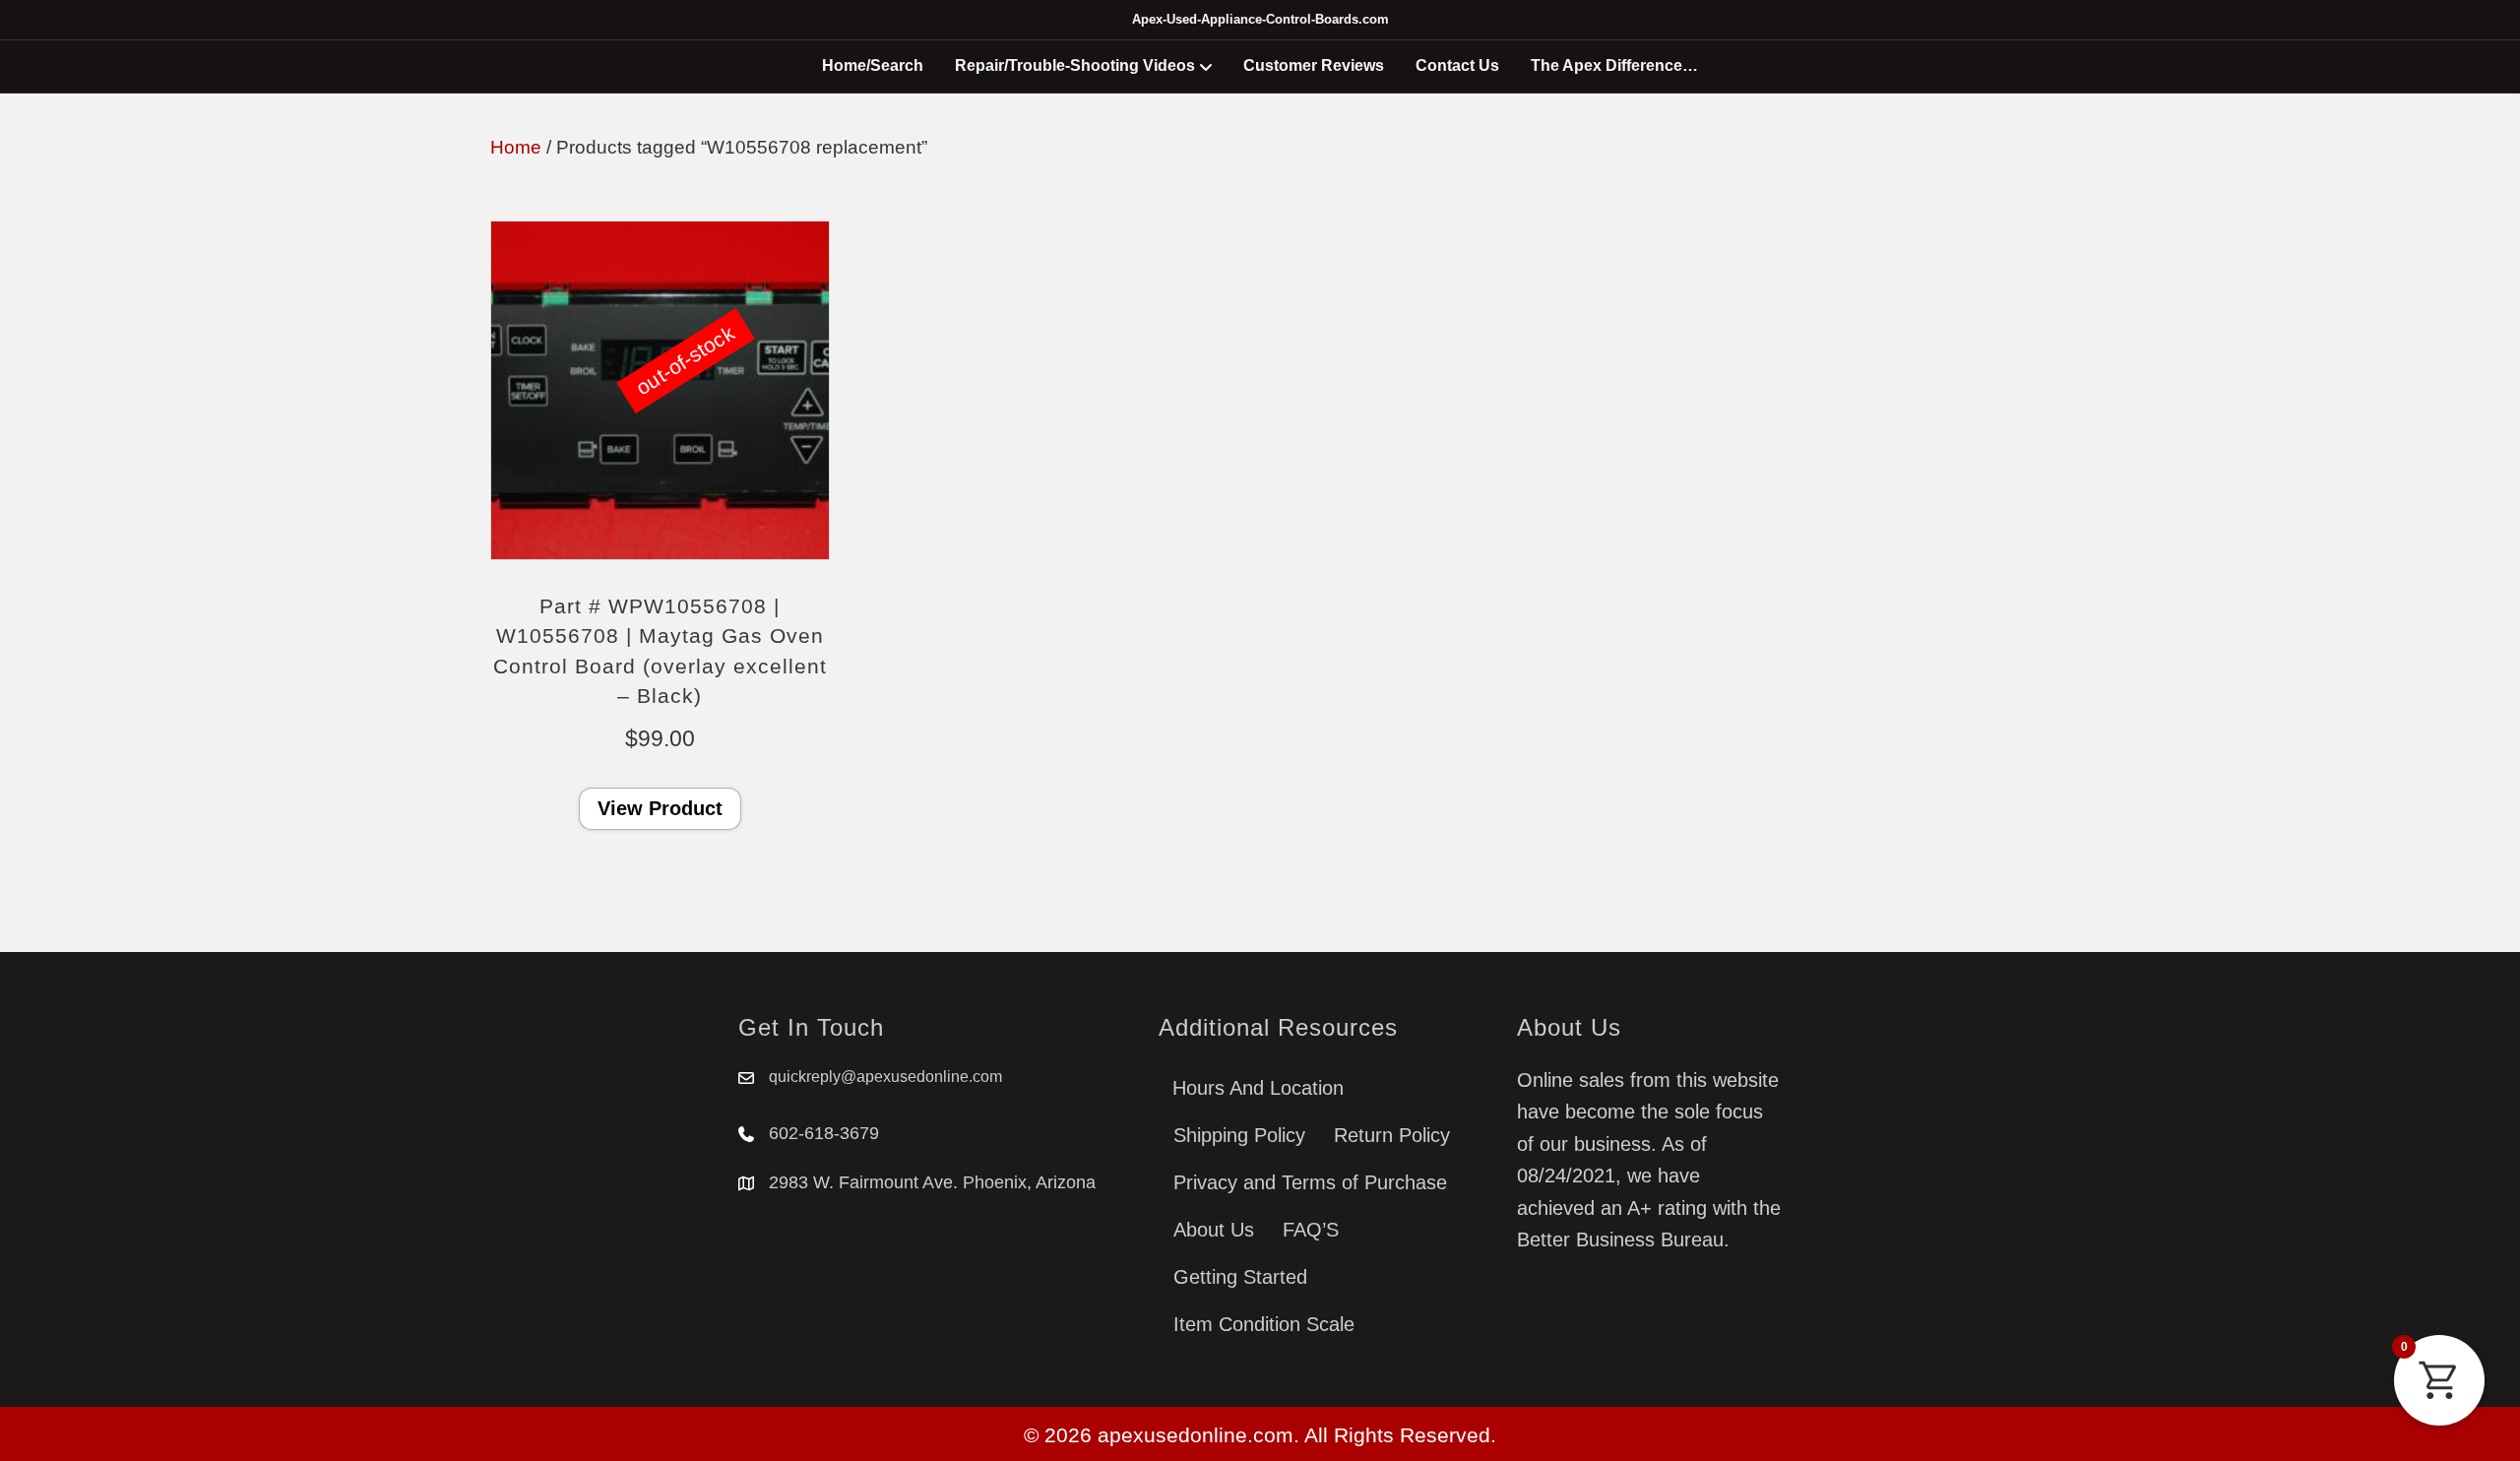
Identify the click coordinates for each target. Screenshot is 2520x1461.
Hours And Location (1258, 1088)
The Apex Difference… (1614, 65)
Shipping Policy (1239, 1135)
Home (516, 147)
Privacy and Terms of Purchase (1310, 1182)
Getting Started (1240, 1277)
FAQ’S (1311, 1230)
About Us (1214, 1230)
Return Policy (1392, 1135)
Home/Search (873, 65)
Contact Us (1457, 65)
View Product (660, 808)
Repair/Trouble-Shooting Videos (1075, 65)
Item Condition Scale (1264, 1324)
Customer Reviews (1314, 65)
